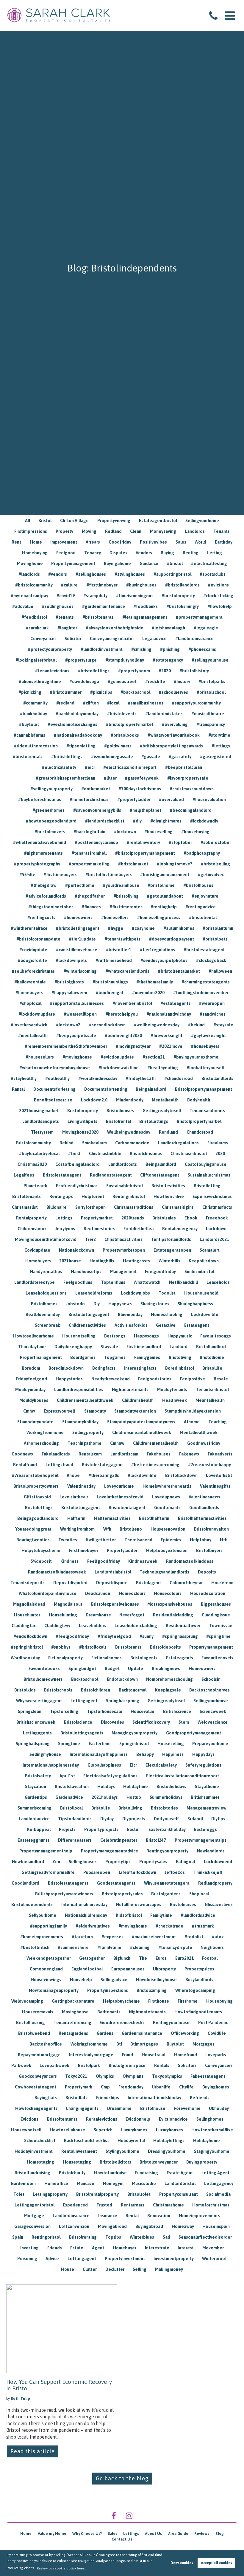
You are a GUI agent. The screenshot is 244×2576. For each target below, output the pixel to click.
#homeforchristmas (89, 800)
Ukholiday (219, 2108)
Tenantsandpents (207, 1111)
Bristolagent (148, 1583)
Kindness (69, 1561)
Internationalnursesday (84, 1905)
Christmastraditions (134, 1207)
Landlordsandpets (41, 1121)
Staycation (36, 1787)
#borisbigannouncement (165, 875)
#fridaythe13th (141, 1078)
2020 (220, 1154)
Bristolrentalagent (127, 1508)
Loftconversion (74, 2226)
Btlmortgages (144, 2044)
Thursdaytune (32, 1347)
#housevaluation (209, 800)
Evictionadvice (173, 2119)
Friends (55, 2248)
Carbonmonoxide (132, 1143)
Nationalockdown (76, 1250)
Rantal (18, 1089)
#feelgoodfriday (72, 1636)
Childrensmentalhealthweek (85, 1400)
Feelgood (66, 553)
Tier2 (90, 1239)
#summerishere (73, 1947)
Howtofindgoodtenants (198, 2012)
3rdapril (195, 1819)
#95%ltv (27, 875)
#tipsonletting (81, 746)
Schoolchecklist (40, 2141)
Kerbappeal (39, 1829)
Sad (166, 2237)
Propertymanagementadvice (110, 1851)
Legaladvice (154, 639)
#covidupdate (33, 950)
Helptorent (93, 1197)
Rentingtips (61, 1197)
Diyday (107, 1819)
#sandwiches (213, 1014)
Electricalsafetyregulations (110, 1776)
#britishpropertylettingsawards (171, 746)
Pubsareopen (97, 1872)
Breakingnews (166, 1669)
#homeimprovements (42, 1937)
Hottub (134, 1797)
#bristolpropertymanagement (145, 853)
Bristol (45, 521)
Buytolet (175, 2044)
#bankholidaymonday (77, 714)
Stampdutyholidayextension (193, 1411)
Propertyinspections (108, 1990)
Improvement (64, 542)
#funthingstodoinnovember (201, 993)
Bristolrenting (83, 2237)
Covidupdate (37, 1250)
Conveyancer (43, 639)
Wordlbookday (25, 1658)
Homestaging (40, 2162)
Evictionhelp (138, 2119)
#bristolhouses (198, 885)
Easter (133, 1829)
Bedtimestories (99, 1229)
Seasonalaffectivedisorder (205, 2237)
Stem (184, 1722)
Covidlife (217, 2033)
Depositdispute (112, 1583)
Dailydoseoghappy (73, 1347)
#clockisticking (218, 596)
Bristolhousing (30, 2023)
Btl (119, 2044)
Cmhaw (117, 1443)
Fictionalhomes (107, 1658)
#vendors (58, 574)
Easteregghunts (33, 1840)
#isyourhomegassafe (112, 757)
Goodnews (22, 1454)
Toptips (113, 2237)
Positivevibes (153, 542)
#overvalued (171, 800)
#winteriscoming (80, 971)
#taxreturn (82, 1937)
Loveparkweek (54, 2066)
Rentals (162, 2066)
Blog (220, 2534)
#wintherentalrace (29, 928)
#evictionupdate (117, 1057)
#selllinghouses (58, 606)
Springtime (69, 1744)
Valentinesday (81, 1486)
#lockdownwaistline (119, 1068)
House (68, 2269)
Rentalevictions (102, 2119)
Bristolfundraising (32, 2173)
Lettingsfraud (59, 1465)
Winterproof (214, 2259)
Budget (112, 1669)
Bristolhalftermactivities (202, 1518)
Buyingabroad (149, 2226)
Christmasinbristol (189, 1154)
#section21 (154, 1057)
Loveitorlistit (219, 1475)
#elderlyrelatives (93, 1926)
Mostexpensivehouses (170, 1604)
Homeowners (202, 1669)
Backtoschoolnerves (209, 1690)
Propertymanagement (73, 564)
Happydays (203, 1754)
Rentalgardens (73, 2033)
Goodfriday (120, 542)
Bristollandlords (217, 1078)
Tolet (19, 2194)
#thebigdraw (44, 885)
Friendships (108, 2098)
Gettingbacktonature (73, 2001)
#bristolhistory (194, 671)
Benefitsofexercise (53, 1100)
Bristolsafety (38, 1776)
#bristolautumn (218, 928)
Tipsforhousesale (105, 1711)
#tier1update (82, 939)
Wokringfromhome (89, 2044)
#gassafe (151, 757)
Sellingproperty (88, 1433)
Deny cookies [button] (182, 2563)
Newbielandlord (28, 1862)
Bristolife (101, 1808)
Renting (191, 553)
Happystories (69, 1379)
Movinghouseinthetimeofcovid (46, 1239)
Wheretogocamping (195, 1990)
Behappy (145, 1754)
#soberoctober (216, 842)
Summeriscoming (35, 1808)
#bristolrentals (28, 757)
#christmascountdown (192, 789)
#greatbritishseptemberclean (65, 778)
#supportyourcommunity (196, 703)
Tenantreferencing (72, 2023)
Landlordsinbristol (113, 1572)
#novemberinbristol (132, 1003)
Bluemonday (130, 1315)
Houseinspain (216, 2226)
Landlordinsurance (71, 2216)
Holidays (106, 1787)
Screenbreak (47, 1325)
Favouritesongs (216, 1336)
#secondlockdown (107, 1025)
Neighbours (212, 1947)
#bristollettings (94, 671)
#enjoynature (205, 896)
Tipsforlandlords (75, 1819)
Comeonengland (46, 1969)
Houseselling (171, 1744)
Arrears (93, 542)
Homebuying (35, 553)
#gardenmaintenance (104, 606)
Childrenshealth (138, 1400)
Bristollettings (154, 1121)
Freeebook (217, 1218)
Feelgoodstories (155, 1379)
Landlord (179, 1347)
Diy (97, 1304)
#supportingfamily (49, 1926)
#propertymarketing (89, 864)
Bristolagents (144, 1658)
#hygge (116, 928)
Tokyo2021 (76, 2076)
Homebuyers (38, 1261)
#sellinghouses (91, 574)
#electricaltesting (209, 564)
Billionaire (57, 1207)
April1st (67, 1776)
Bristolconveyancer (159, 2162)
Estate (77, 2248)
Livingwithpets (82, 1121)
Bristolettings (39, 1508)
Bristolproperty (83, 1111)
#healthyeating (163, 1068)
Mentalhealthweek (199, 1433)
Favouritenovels (217, 1658)
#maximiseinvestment (154, 1937)
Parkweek (21, 2066)
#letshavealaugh (168, 628)
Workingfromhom (77, 1529)
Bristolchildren (96, 1690)
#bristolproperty (178, 596)
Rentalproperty (31, 1218)
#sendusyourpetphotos (164, 960)
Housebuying (219, 2001)
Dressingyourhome (167, 2151)
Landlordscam (124, 1454)
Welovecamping (27, 2001)
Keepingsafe (168, 1690)
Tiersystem (42, 1132)
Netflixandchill (183, 1282)
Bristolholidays (171, 1787)
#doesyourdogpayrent (172, 939)
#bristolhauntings (110, 982)
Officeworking (185, 2033)
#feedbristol (34, 617)
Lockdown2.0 (94, 1100)
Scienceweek (213, 1711)
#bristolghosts (69, 982)
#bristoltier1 (119, 950)
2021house (70, 1261)
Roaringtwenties (33, 1540)
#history (182, 682)
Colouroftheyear (186, 1583)
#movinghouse (77, 1057)
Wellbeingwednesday (129, 1132)
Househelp (81, 1980)
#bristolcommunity (34, 585)
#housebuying (195, 832)
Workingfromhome (45, 1433)
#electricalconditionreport (130, 767)
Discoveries (112, 1722)
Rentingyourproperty (167, 1851)
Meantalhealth (210, 1400)
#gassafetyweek (142, 778)
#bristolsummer (66, 692)
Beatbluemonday (43, 1315)
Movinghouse (75, 2012)
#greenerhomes (49, 810)
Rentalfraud (25, 1465)
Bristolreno (131, 1529)
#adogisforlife (32, 960)
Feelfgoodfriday (104, 1561)
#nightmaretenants (43, 853)
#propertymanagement (199, 617)
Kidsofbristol (129, 1915)
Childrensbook (32, 1229)
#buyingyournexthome (196, 1057)
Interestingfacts (140, 1368)
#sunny (147, 1636)
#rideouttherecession (36, 746)
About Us (153, 2534)
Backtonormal (133, 1690)
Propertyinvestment (125, 2259)
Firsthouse (159, 2001)
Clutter (90, 2269)
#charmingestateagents (206, 982)
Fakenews (189, 1454)
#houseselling (158, 832)
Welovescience (213, 1722)
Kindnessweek (143, 1561)
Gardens (105, 2033)
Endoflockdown (122, 1679)
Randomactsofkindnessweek (57, 1572)
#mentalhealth (33, 1036)
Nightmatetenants (147, 2012)
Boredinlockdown (66, 1368)
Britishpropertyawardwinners (64, 1894)
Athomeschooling (41, 1443)
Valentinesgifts (215, 1486)
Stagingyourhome (212, 2151)
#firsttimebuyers (60, 875)
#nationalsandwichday (169, 1014)
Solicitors (187, 2066)
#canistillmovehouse (77, 950)
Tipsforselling (64, 1711)
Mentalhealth (165, 1100)
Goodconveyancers (38, 2076)
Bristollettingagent (81, 1508)
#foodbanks (146, 606)
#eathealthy (57, 1078)
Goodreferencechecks (122, 2023)
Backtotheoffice (46, 2044)
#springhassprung (180, 1636)
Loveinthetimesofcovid (120, 1497)
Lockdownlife (205, 1315)
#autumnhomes (179, 928)
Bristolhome (212, 1357)
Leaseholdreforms (94, 1293)
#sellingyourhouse (210, 660)
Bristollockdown (181, 1475)
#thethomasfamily (155, 982)
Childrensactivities (87, 1325)
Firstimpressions (31, 531)
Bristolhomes (44, 1304)
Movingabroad (112, 2226)
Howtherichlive (169, 1197)
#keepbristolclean (184, 767)
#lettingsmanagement (145, 617)
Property (64, 531)
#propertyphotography (37, 864)
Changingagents (82, 2108)
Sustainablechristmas (209, 1175)
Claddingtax (24, 1626)
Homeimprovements (199, 2216)
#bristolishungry (183, 606)
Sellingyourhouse (211, 1701)
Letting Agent (215, 2173)
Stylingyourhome (122, 2151)
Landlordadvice (34, 1819)
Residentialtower (183, 1626)
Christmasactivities (123, 1239)
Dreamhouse (98, 1615)
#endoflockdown (30, 1636)
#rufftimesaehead (114, 960)
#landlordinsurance (194, 639)
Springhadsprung (33, 1744)
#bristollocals (93, 1647)
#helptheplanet (146, 810)
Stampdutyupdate (35, 1422)
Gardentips (36, 1797)
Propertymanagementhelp (46, 1851)
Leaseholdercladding (136, 1626)
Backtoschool (85, 1679)
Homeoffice (56, 2184)
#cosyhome (143, 928)
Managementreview (207, 1808)
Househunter (27, 1615)
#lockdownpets (71, 960)
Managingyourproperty (134, 1733)
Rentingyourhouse (171, 2023)
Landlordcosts (123, 1164)
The (143, 1958)
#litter (110, 778)
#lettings (221, 746)
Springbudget (82, 1669)
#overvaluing (175, 724)
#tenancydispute (175, 1947)
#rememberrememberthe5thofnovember (66, 1046)
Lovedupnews (166, 1497)
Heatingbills (102, 1261)
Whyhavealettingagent (39, 1701)
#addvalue (23, 606)
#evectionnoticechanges (72, 724)
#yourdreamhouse (121, 885)
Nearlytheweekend (111, 1379)
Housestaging (77, 2162)
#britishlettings (67, 757)
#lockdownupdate (37, 1014)
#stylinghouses (130, 574)
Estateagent (197, 1325)
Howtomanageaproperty (54, 1990)
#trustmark (203, 1926)
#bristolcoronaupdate (38, 939)
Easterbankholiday (167, 1829)
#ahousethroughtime (40, 682)
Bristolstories (164, 1808)
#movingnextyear (133, 1046)
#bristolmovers (50, 832)
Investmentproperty (174, 2259)
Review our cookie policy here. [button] (61, 2568)
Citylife (186, 2087)
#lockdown (125, 832)
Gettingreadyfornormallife (48, 1872)
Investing (29, 2248)
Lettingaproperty (50, 2194)
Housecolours (168, 1593)
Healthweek (175, 1400)
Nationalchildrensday (86, 1915)
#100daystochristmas (140, 789)
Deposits (207, 1572)
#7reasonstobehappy (209, 1465)
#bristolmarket (133, 864)
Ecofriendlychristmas (77, 1186)
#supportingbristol (172, 574)
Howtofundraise (110, 2173)
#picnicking (30, 692)
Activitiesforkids (131, 1325)
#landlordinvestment (102, 649)
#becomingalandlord (191, 810)
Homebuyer (125, 2248)
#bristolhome (161, 885)
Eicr (133, 1765)
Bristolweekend (34, 2033)
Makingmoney (169, 2269)
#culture (69, 585)
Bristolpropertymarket (199, 1121)
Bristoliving (180, 1357)
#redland (65, 703)
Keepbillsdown (204, 1261)
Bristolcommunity (33, 1143)
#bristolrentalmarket (179, 971)
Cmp (105, 2087)
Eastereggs (205, 1829)
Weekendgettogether (49, 1958)
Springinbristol (134, 1744)
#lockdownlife (142, 1475)
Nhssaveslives (219, 1905)
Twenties (68, 1540)
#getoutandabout (165, 896)
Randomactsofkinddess (190, 1561)
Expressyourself (60, 1411)
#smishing (141, 649)
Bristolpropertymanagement (204, 1089)
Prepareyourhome (210, 1744)
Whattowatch (147, 1282)
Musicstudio (144, 2184)
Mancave (86, 2184)
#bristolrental (203, 918)
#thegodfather (90, 896)
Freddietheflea (139, 1229)
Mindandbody (130, 1100)
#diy (137, 821)
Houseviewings (46, 1980)
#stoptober (180, 842)
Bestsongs (115, 1336)
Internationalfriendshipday (154, 2098)
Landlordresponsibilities (79, 1390)
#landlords (29, 574)
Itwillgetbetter (101, 1540)
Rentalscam (90, 1454)
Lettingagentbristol (35, 2205)
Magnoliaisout (68, 1604)
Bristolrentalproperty (97, 2194)
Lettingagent (84, 1701)
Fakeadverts (220, 1454)
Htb (224, 1540)
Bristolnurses (183, 1905)
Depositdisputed (70, 1583)
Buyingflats (46, 2098)
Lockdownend (218, 1862)
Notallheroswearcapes (139, 1905)
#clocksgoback (211, 960)
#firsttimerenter (126, 907)
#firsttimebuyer (102, 585)
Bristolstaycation (72, 1787)
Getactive (166, 1325)
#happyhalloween (69, 993)
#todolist (194, 1937)
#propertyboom (134, 671)
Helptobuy (201, 1540)
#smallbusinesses (146, 703)
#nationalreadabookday (78, 735)
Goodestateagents (116, 1883)
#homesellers (115, 918)
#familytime (109, 1947)
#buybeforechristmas (40, 800)
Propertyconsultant (179, 2194)
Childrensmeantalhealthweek (142, 1433)
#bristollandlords (182, 585)
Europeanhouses (128, 1969)
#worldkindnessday (98, 1078)
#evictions (218, 585)
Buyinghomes (216, 2087)
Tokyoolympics (167, 2076)
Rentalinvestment (79, 2151)
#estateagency (168, 660)
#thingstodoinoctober (51, 907)
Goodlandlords (204, 1508)
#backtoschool (135, 692)
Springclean (30, 1711)
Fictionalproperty (65, 1658)
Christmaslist (25, 1207)
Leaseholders (93, 1626)
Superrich (103, 2130)
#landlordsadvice (198, 1915)
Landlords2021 (214, 1239)
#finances (91, 907)
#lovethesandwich (29, 1025)
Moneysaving (163, 531)
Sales (181, 542)
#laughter (67, 628)
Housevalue (143, 1711)
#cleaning (140, 1947)
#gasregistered (216, 757)
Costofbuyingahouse (206, 1164)
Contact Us (122, 2539)
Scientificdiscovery (151, 1722)
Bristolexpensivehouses (115, 1604)
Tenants (222, 531)
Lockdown (216, 1229)
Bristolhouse (153, 2108)
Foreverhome (187, 2108)
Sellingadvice (114, 1980)
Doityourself (166, 1819)
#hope (73, 1475)
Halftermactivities (112, 1518)
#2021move (171, 1046)
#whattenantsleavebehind (40, 842)
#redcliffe (155, 682)
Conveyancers (219, 2066)
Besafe (221, 1379)
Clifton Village (74, 521)
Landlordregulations (178, 1143)
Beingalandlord (161, 1164)
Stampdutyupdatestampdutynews (141, 1422)
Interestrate (157, 2248)
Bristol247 (156, 1840)
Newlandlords (211, 1851)
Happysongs (146, 1336)
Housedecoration (208, 1593)
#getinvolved (211, 875)
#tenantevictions (52, 671)
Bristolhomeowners (43, 1679)
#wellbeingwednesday (157, 1025)
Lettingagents (37, 1733)
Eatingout (186, 1862)
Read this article (33, 2451)
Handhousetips (86, 1272)
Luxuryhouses (169, 2130)
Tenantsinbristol (212, 1390)
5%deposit (41, 1561)
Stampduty (95, 1411)
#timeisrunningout (134, 596)
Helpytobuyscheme (41, 1551)
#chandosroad (179, 1078)
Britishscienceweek (36, 1722)
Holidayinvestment (34, 2151)
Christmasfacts (217, 1207)
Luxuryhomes (134, 2130)
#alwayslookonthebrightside (115, 628)
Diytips (218, 1819)
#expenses (112, 1937)
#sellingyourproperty (51, 789)
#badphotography (202, 853)
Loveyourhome (119, 1486)
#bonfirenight (110, 993)
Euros (161, 1958)
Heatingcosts (136, 1261)
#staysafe (223, 1025)
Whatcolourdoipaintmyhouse (48, 1593)
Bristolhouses (120, 1111)
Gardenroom (23, 2184)
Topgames (115, 1357)
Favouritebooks (44, 1669)
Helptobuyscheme (121, 2001)
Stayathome (207, 1787)
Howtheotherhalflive (212, 2130)
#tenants (65, 617)
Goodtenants (167, 1508)
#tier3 (74, 1154)
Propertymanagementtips (201, 1840)
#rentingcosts (41, 918)
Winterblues (142, 2237)
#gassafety (180, 757)
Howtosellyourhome (33, 1336)
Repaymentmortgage (39, 2055)
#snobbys (61, 1647)
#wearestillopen (80, 1014)
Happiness (173, 1754)
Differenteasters (75, 1840)
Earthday (224, 542)
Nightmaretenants (130, 1390)
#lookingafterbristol (36, 660)
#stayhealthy (24, 1078)
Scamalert (210, 1250)
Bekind (67, 1143)
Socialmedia (218, 2194)
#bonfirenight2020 (123, 1036)
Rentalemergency (180, 1229)
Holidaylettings (169, 2141)
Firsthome (188, 2001)
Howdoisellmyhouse (156, 1980)
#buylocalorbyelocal (39, 1154)
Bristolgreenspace (127, 2066)
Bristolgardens (166, 1894)
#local (113, 703)
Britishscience (177, 1711)
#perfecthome (80, 885)
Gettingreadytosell (162, 1111)
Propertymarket (97, 1218)
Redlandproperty (215, 1883)
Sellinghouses (83, 1862)
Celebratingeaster (119, 1840)
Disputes (118, 553)
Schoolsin (211, 1679)
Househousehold (201, 1293)
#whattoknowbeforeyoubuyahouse (55, 1068)
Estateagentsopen (172, 1250)
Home (36, 542)
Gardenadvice (69, 1797)
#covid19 (66, 596)
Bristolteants (128, 1647)
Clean (136, 531)
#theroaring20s (104, 1475)
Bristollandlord (211, 1347)
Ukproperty (164, 1969)
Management (123, 1272)
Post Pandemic (213, 2023)
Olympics (105, 2076)
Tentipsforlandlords (171, 1239)
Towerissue (221, 1626)
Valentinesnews (204, 1497)
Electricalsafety (161, 1765)
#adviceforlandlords (46, 896)
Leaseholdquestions (46, 1293)
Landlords (195, 531)
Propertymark (79, 2087)
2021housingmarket (39, 1111)
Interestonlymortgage (91, 2055)
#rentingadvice (201, 907)
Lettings (64, 1218)
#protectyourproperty (50, 649)
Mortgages (204, 2044)
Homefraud (186, 2055)
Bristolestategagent (102, 1465)
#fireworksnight (166, 1036)
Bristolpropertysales (122, 1894)
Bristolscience (78, 1722)
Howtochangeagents (36, 2108)
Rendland (168, 1132)
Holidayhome (207, 2141)
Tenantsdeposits (28, 1583)
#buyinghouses (141, 585)
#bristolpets (215, 939)
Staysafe (109, 1347)
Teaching (218, 1422)
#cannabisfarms (29, 735)
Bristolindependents (32, 1905)
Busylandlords (199, 1980)
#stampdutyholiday (125, 660)
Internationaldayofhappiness (99, 1754)
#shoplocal (30, 1003)
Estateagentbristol (158, 521)
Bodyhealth (199, 1100)
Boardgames (83, 1357)
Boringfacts (104, 1368)
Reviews (202, 2534)
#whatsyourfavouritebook (174, 735)
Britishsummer (205, 1797)
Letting (215, 553)
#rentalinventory (143, 842)
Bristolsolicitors (115, 2162)
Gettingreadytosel (166, 1701)
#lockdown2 (68, 1025)
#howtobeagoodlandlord (51, 821)
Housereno (222, 1583)
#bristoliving (126, 896)
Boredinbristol (180, 1368)
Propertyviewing (114, 521)
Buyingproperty (202, 2162)
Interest (186, 2248)
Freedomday (131, 2087)
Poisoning (27, 2259)
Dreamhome (119, 2108)
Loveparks (216, 2055)
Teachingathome (85, 1443)
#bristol (175, 564)
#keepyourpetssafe (76, 1036)
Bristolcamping (152, 1990)
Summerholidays (166, 1797)
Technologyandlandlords (164, 1572)
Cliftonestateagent (160, 1175)
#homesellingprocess (159, 918)
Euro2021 (184, 1958)
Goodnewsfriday (204, 1443)
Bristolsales (164, 1218)
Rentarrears (133, 2205)
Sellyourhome (43, 1915)
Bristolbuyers (209, 1551)
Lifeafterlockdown (137, 1872)
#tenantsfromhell (89, 853)
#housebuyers (205, 1046)
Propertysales (153, 1862)
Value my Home (52, 2534)
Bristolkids (25, 1690)
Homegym (113, 2184)
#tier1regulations (157, 950)
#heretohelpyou (122, 1014)
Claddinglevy (57, 1626)
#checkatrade (169, 1926)
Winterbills (169, 1261)
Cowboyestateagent (36, 2087)
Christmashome (168, 2205)
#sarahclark (37, 628)
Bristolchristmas (146, 1154)
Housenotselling (79, 1336)
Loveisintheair (74, 1497)
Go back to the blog (122, 2478)
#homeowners (78, 918)
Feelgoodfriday (160, 1272)
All (28, 521)
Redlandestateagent (111, 1175)
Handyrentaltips (46, 1272)
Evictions (29, 2119)
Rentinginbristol (129, 1197)
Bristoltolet (139, 2194)
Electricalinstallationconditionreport (183, 1776)
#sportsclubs (213, 574)
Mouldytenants (172, 1390)
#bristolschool (211, 692)
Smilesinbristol (199, 1272)
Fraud (128, 2055)
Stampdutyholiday (80, 1422)
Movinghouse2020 (80, 1132)
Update (136, 1669)
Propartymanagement (211, 1647)
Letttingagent (82, 2259)
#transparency (211, 724)
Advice (52, 2259)
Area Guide (178, 2534)
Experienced (75, 2205)
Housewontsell (26, 2130)
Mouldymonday (30, 1390)
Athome (192, 1422)
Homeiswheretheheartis (167, 1486)
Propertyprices (199, 1969)
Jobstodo (75, 1304)
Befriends (200, 2098)
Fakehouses (159, 1454)
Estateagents (180, 1658)
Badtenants (109, 2012)
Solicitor (73, 639)
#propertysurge (81, 660)
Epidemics (171, 1540)
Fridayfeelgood (32, 1379)
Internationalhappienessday (51, 1765)
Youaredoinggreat (33, 1529)
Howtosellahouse (67, 2130)
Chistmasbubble (105, 1154)
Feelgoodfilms (78, 1282)
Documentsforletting (54, 1089)
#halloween (220, 971)
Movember (213, 2248)
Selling (140, 2269)
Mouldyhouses (34, 1400)
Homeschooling (167, 1315)
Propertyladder (122, 1551)
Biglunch (122, 1958)
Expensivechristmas (212, 1197)
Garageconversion (32, 2226)
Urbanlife (161, 2087)
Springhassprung (123, 1701)
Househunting (63, 1615)
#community (35, 703)
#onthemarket (96, 789)
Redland (113, 531)
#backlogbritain (89, 832)
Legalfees (24, 1175)
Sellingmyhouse (45, 1754)
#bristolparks (212, 682)
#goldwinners (118, 746)
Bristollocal (71, 1808)
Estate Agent (180, 2173)
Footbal (210, 1958)
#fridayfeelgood (114, 1636)
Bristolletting (207, 1186)
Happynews (120, 1304)
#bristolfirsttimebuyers (109, 875)
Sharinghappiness (195, 1304)
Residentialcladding (173, 1615)
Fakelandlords (56, 1454)
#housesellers (40, 1057)
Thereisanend (138, 1540)
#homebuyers (29, 993)
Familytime (161, 1915)
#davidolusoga (84, 682)
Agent (98, 2248)
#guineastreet (122, 682)
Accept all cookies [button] (216, 2563)
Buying (167, 553)
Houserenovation (168, 1529)
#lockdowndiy (204, 821)
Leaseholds (218, 1282)
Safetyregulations (203, 1765)
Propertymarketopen (124, 1250)
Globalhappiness (104, 1765)
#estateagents (175, 1003)
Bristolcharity (72, 2173)
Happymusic (180, 1336)
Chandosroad (200, 1132)
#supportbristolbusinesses (77, 1003)
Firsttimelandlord (144, 1347)
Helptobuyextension (167, 1551)
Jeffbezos (175, 1872)
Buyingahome (117, 564)
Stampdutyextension (135, 1411)
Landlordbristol (180, 2184)
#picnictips (101, 692)
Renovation (159, 2216)
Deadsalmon (98, 1593)
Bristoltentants (62, 2119)
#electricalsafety (59, 767)
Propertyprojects (101, 1829)
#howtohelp (220, 606)
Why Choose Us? (87, 2534)
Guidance (149, 564)
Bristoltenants (26, 1197)
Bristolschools (58, 1690)
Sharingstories (155, 1304)
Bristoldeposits (165, 1647)
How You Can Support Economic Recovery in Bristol (59, 2385)
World (200, 542)
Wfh (107, 1529)
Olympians (133, 2076)
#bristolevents (122, 714)
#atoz (218, 1937)
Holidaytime (136, 1787)
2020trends (133, 1218)
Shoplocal (199, 1894)
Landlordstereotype (35, 1282)
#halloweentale (30, 982)
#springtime (218, 1636)
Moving (89, 531)
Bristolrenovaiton (211, 1529)
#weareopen (212, 1003)
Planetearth (35, 1186)
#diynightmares (166, 821)
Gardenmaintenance (142, 2033)
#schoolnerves (173, 692)
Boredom (31, 1368)
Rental (132, 2216)
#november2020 (148, 993)
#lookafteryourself (206, 1068)
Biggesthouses (216, 1604)
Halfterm (76, 1518)
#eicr (90, 767)
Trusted (104, 2205)
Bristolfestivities (168, 1186)
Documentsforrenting (106, 1089)
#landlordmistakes (164, 714)
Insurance (108, 2216)
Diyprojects (134, 1819)
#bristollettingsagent (78, 928)
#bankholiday (33, 714)
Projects (67, 1829)
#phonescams (202, 649)
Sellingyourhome (202, 521)
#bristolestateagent (204, 950)
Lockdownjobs (135, 1293)
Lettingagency (219, 2184)
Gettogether (92, 1958)
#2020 (165, 671)
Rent (16, 542)
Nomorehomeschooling (169, 1679)
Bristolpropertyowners (36, 1486)
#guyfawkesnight (208, 1036)
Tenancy (93, 553)
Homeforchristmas (211, 2205)
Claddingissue (216, 1615)
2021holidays (105, 1797)
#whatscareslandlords (127, 971)
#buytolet (29, 724)
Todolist (167, 1293)
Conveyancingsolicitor (112, 639)
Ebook (191, 1218)
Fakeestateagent (208, 2076)
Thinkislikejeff (208, 1872)
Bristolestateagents (68, 1883)
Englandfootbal (87, 1969)
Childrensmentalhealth (156, 1443)
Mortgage (34, 2216)
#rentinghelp (164, 907)
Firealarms (218, 1143)
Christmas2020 (32, 1164)
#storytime (219, 735)
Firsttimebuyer (84, 1551)
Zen (56, 1862)
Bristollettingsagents (82, 1733)
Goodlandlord (25, 1883)
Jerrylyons (65, 1229)
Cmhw (29, 1411)
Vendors (144, 553)
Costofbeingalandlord (78, 1164)
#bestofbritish (35, 1947)
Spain (18, 2237)
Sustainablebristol (125, 1186)
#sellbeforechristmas (33, 971)
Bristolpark (89, 2066)
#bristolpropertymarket (130, 724)
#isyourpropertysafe (188, 778)
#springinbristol (27, 1647)
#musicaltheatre (208, 714)
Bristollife (212, 1368)
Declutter (115, 2269)
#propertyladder (134, 800)
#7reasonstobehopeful (35, 1475)
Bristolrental (118, 1121)
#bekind (196, 1025)
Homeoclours (132, 1593)
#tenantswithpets (122, 939)
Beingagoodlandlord (38, 1518)
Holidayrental (131, 2141)
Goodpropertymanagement (194, 1733)
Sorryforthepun (90, 1207)
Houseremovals (38, 2012)
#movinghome (133, 1926)
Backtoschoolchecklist (86, 2141)
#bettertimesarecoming (155, 1465)
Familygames (147, 1357)
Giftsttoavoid (37, 1497)
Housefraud (154, 2055)
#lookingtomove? (175, 864)
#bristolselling (215, 864)
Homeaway (183, 2226)
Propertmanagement (41, 1357)
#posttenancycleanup (96, 842)
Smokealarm (94, 1143)
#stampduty (95, 596)
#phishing (170, 649)
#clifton (91, 703)
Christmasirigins (178, 1207)
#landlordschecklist (105, 821)
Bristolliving (130, 1808)
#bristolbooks (125, 735)
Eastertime (100, 1744)
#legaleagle (206, 628)
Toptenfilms (113, 1282)
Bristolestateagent (62, 1175)
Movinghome (30, 564)
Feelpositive (193, 1379)
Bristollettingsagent (89, 1315)
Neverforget (132, 1615)
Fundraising (147, 2173)
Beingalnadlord (151, 1089)
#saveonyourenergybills (97, 810)
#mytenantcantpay (29, 596)
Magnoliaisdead (29, 1604)
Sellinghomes (210, 2119)
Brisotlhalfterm (154, 1518)
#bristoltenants (98, 617)
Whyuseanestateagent (167, 1883)
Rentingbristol (46, 2237)
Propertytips (118, 1862)
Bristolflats (76, 2098)
